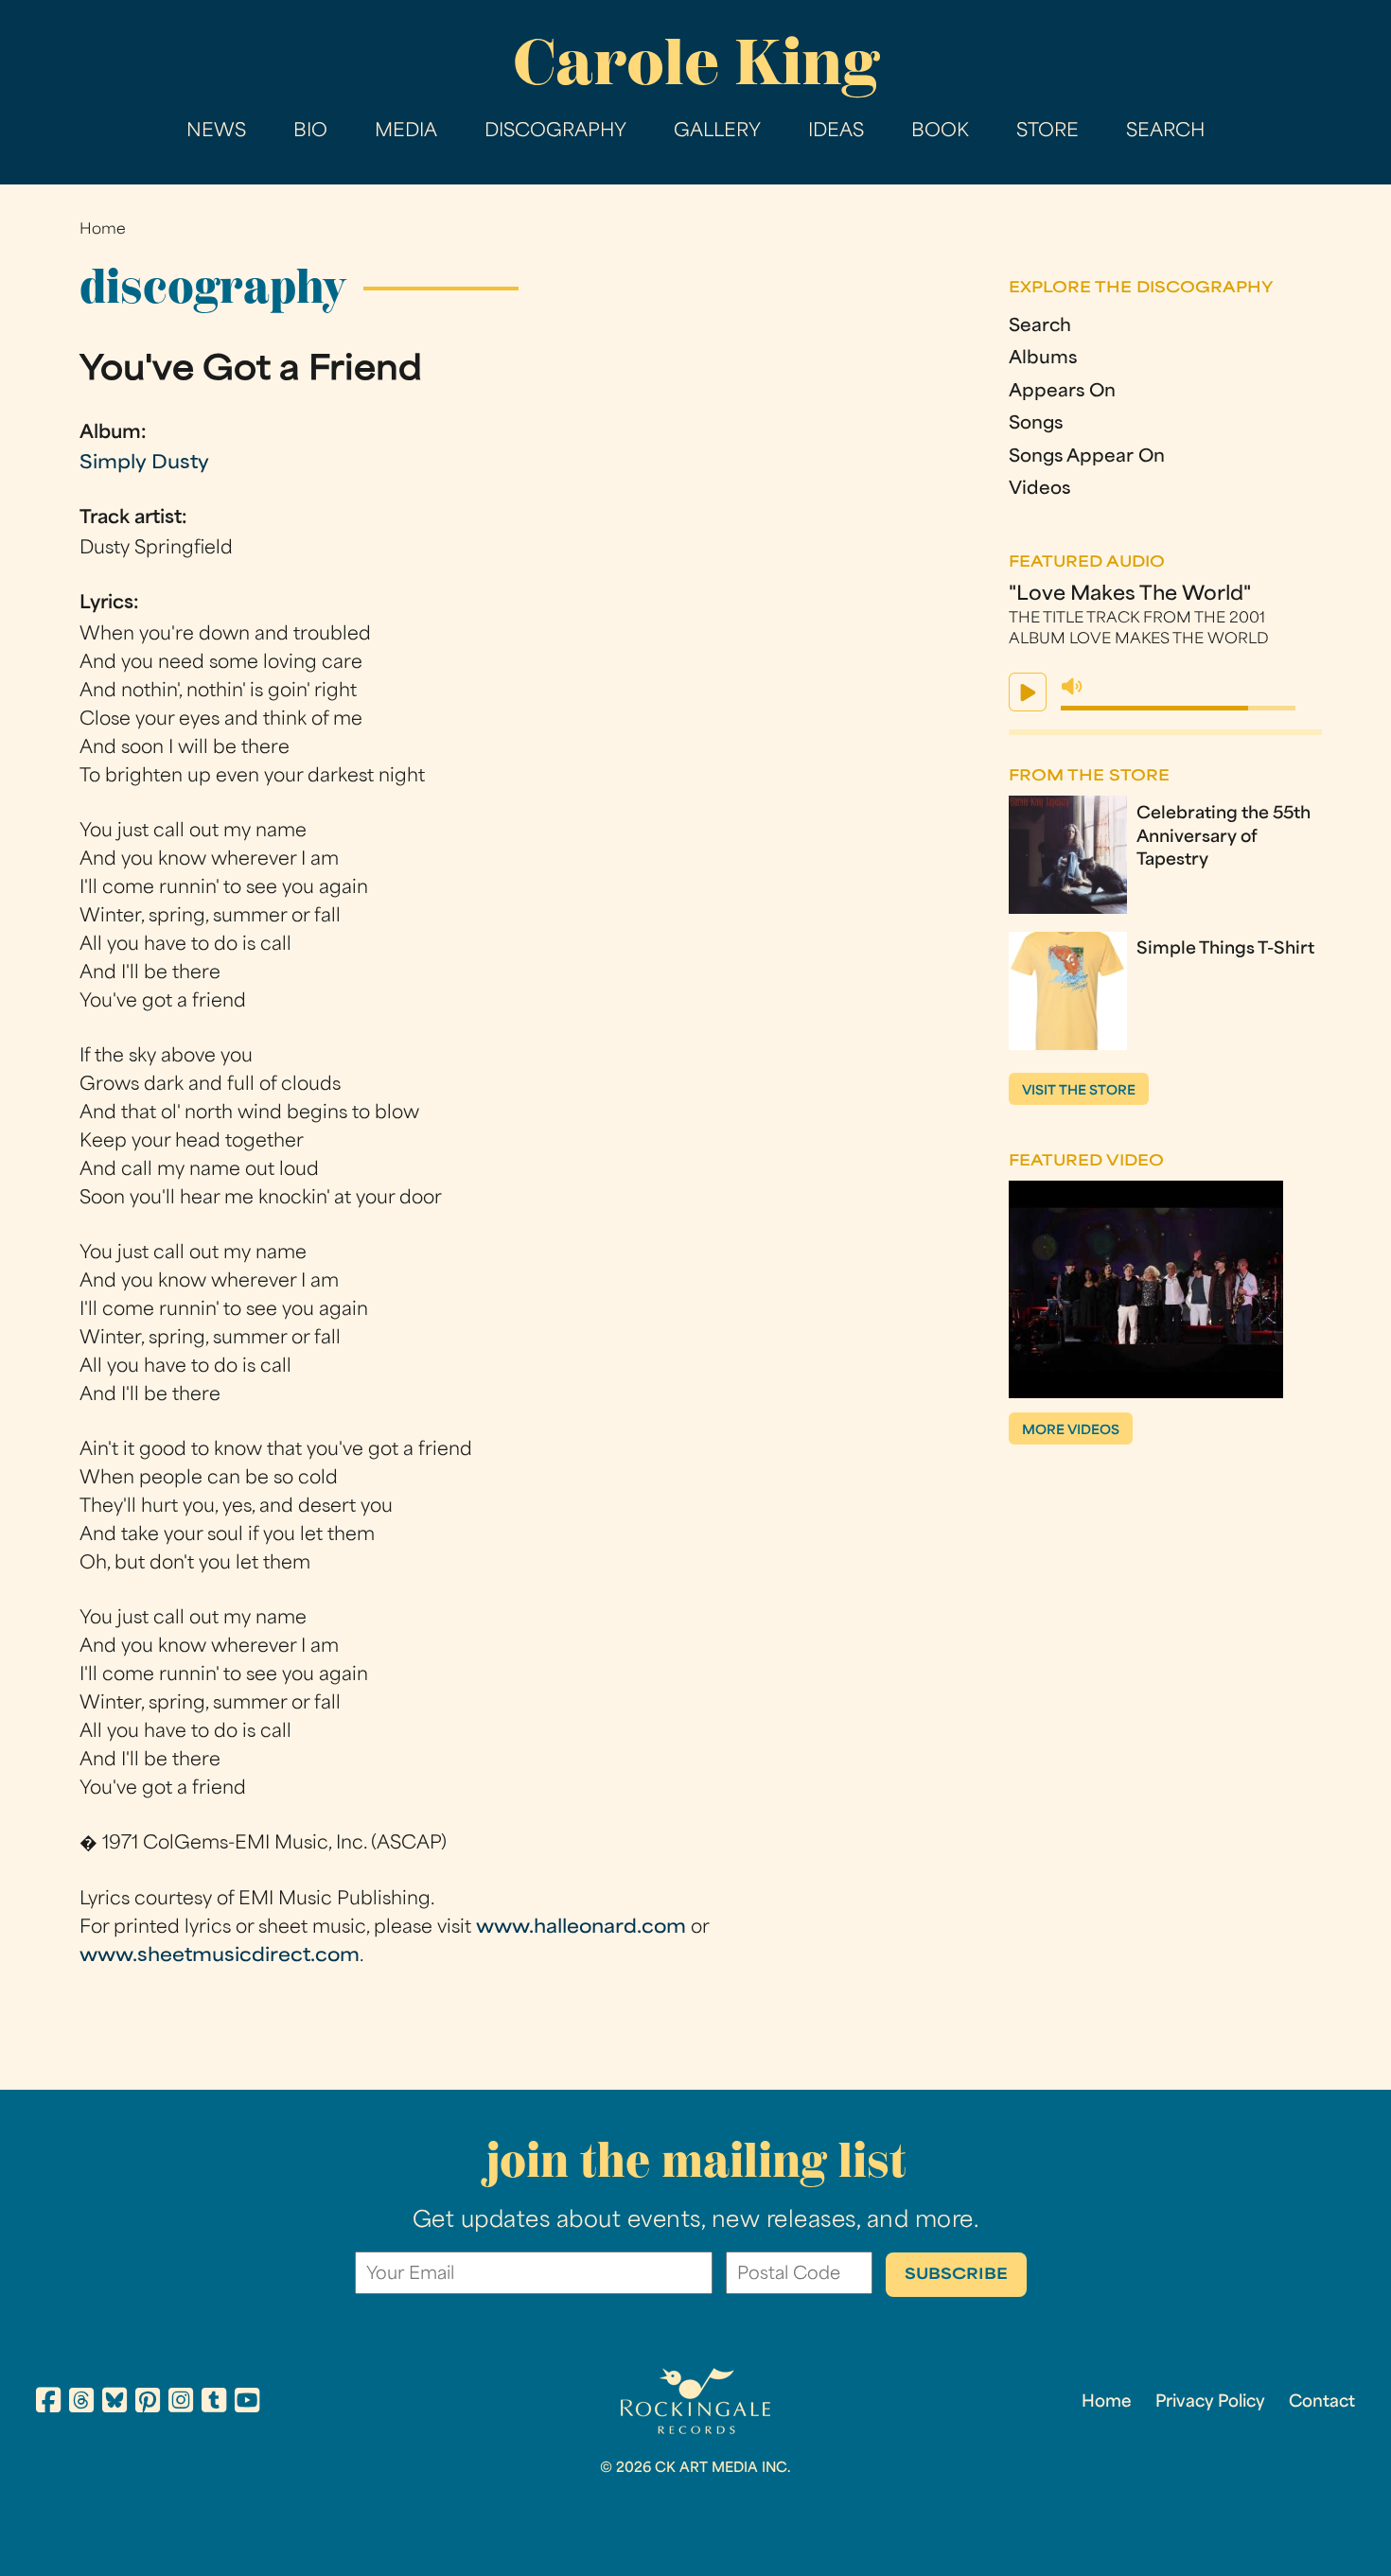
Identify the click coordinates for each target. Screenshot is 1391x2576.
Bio (310, 132)
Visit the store (1079, 1091)
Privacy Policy (1210, 2403)
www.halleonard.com (581, 1928)
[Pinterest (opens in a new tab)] (148, 2403)
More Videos (1071, 1431)
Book (940, 132)
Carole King (696, 62)
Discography (555, 132)
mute (1072, 687)
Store (1048, 132)
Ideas (836, 132)
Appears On (1062, 393)
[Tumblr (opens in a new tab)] (214, 2403)
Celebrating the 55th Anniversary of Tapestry (1224, 838)
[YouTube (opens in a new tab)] (247, 2403)
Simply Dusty (144, 464)
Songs (1036, 425)
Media (406, 132)
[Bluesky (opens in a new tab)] (114, 2403)
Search (1165, 132)
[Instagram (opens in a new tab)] (181, 2403)
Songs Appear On (1087, 458)
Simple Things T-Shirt (1225, 950)
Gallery (717, 132)
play (1028, 692)
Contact (1322, 2403)
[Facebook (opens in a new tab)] (48, 2403)
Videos (1039, 490)
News (216, 132)
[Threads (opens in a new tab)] (81, 2403)
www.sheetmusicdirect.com (220, 1957)
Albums (1043, 359)
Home (103, 230)
